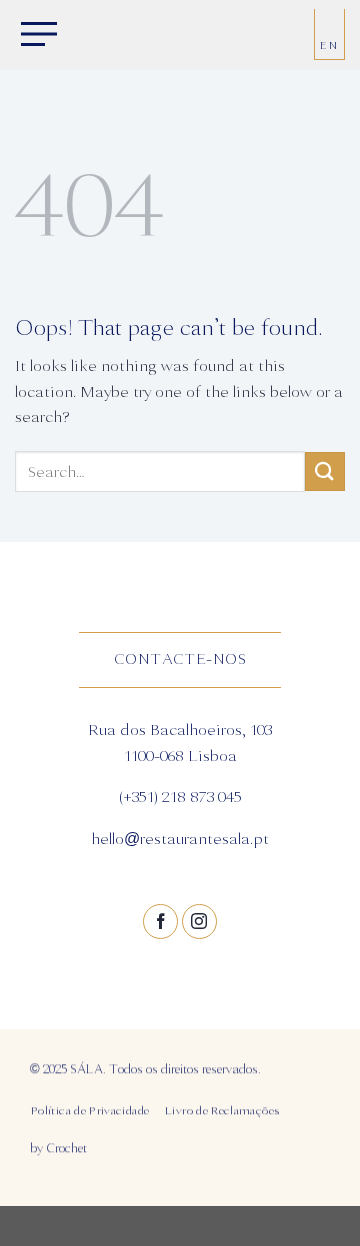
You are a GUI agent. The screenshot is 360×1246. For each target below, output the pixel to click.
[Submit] (325, 471)
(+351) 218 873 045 (180, 798)
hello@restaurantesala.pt (180, 839)
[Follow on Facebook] (160, 921)
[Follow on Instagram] (199, 921)
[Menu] (35, 36)
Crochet (66, 1148)
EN (329, 45)
